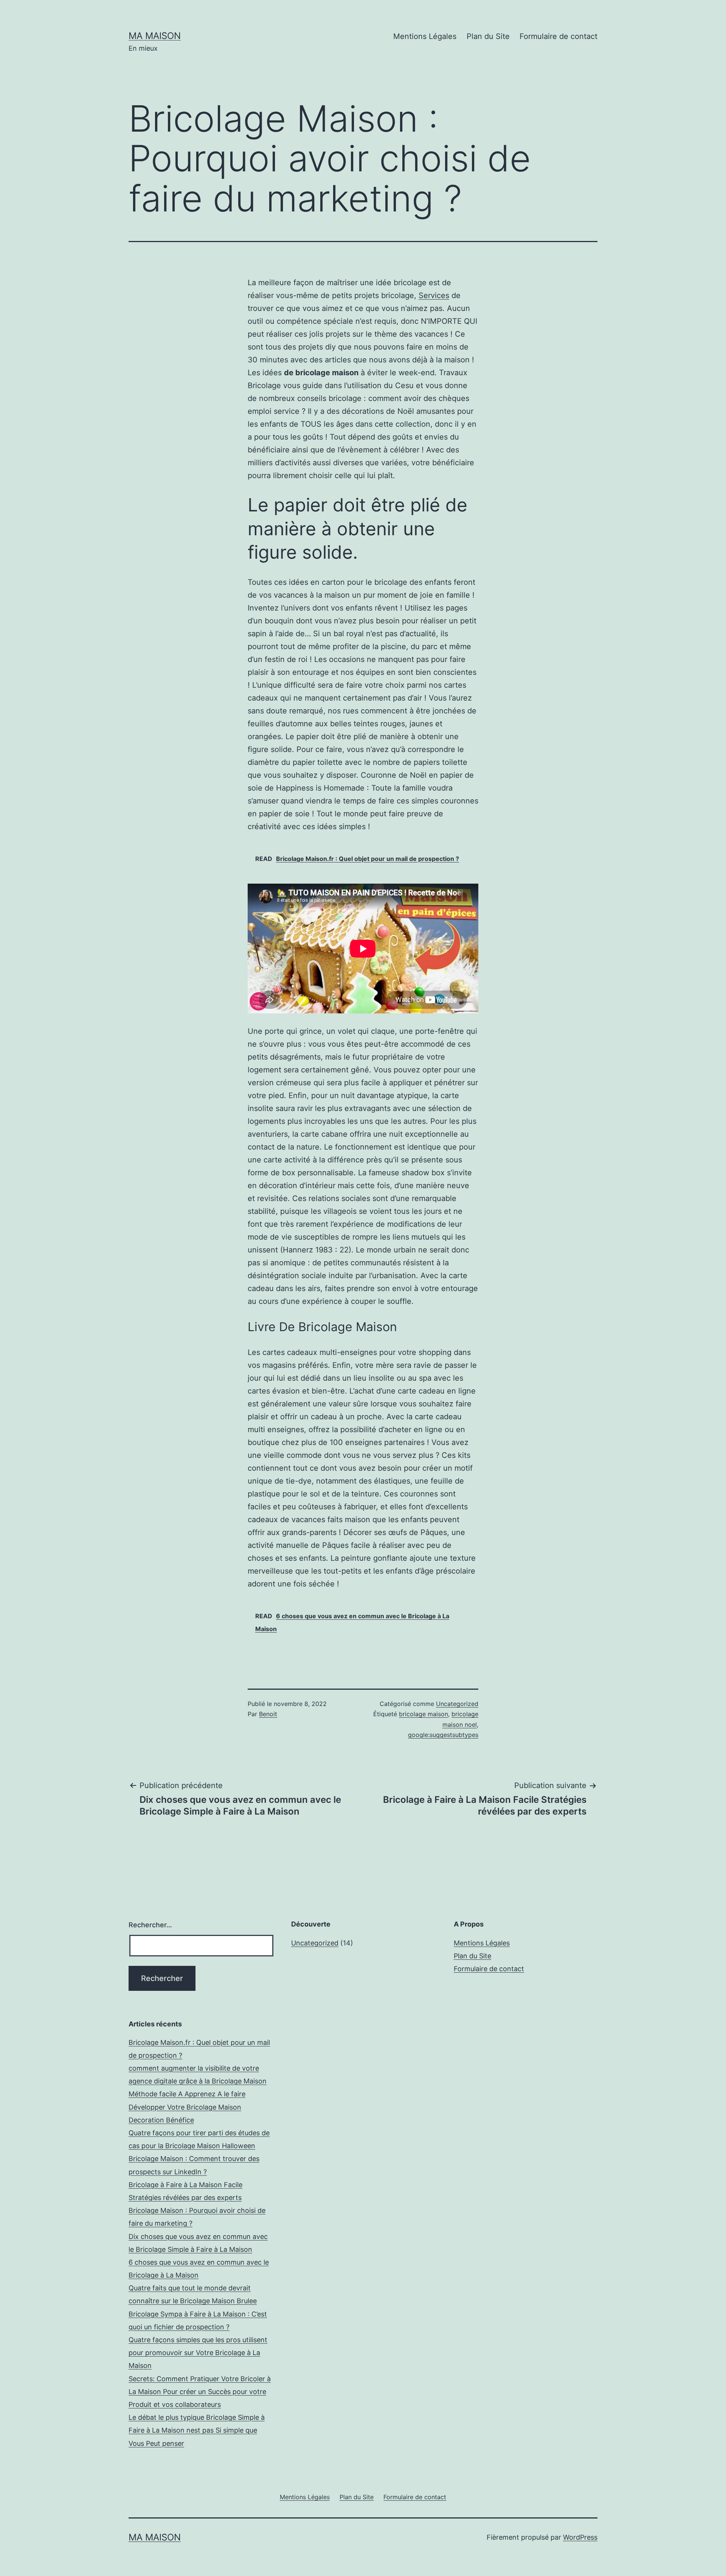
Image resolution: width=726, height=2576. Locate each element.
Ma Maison (155, 36)
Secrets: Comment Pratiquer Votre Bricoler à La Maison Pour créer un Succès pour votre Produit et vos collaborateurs (200, 2392)
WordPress (580, 2537)
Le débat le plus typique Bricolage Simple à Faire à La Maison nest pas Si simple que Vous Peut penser (197, 2430)
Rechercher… (150, 1925)
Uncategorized (457, 1704)
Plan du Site (488, 36)
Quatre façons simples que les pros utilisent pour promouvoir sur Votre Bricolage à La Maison (198, 2353)
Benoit (268, 1714)
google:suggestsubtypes (443, 1735)
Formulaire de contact (558, 36)
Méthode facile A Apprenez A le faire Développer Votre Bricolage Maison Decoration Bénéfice (187, 2107)
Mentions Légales (425, 36)
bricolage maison (423, 1714)
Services (434, 295)
